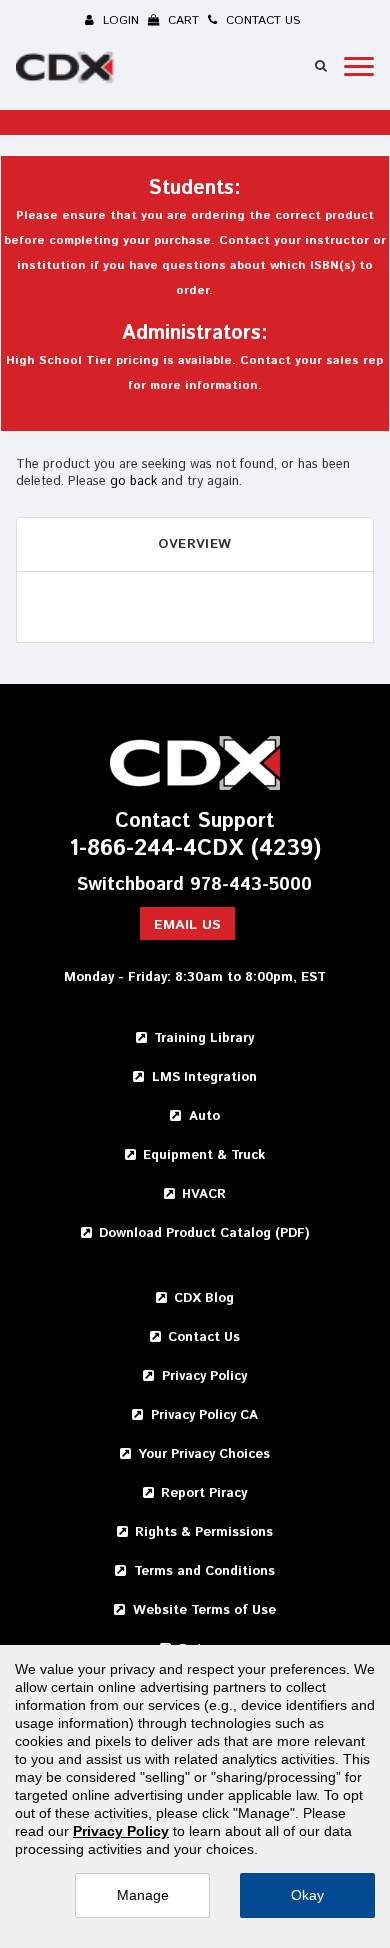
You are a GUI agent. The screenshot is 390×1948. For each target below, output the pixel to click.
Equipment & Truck (204, 1155)
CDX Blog (204, 1298)
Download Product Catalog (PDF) (204, 1233)
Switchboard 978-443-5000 (194, 885)
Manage (143, 1895)
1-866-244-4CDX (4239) (195, 849)
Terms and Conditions (204, 1571)
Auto (204, 1116)
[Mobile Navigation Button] (359, 66)
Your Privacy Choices (204, 1454)
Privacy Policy (204, 1376)
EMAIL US (187, 925)
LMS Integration (204, 1077)
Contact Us (204, 1337)
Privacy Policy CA (204, 1415)
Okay (307, 1895)
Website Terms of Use (204, 1610)
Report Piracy (204, 1493)
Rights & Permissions (204, 1532)
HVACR (204, 1194)
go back (133, 481)
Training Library (204, 1038)
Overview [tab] (194, 544)
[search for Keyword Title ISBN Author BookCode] (321, 65)
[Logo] (67, 71)
